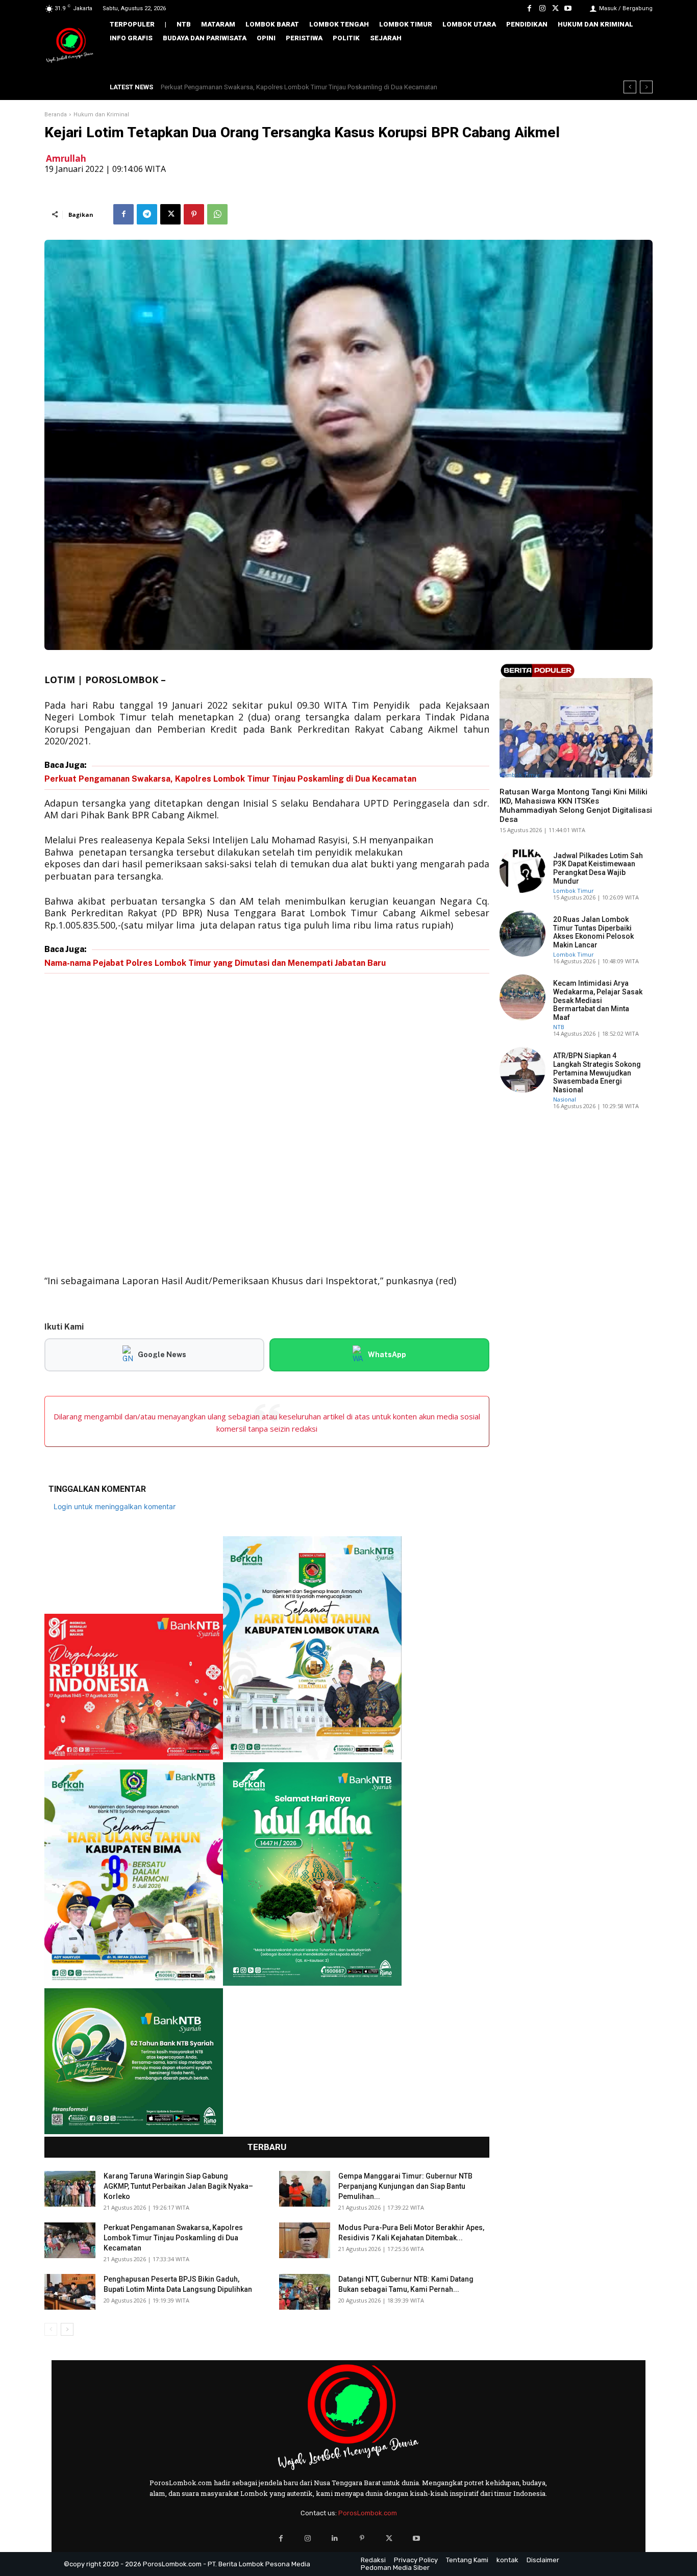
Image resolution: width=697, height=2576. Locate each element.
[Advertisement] (267, 1126)
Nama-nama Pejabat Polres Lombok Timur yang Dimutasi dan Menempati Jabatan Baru (215, 963)
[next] (646, 87)
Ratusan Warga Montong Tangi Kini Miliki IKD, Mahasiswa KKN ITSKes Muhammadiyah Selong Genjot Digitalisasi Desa (576, 806)
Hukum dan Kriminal (101, 115)
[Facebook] (529, 8)
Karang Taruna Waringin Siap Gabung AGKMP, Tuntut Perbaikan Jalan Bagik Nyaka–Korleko (178, 2186)
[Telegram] (147, 214)
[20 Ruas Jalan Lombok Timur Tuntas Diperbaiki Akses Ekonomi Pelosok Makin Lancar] (522, 934)
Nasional (565, 1099)
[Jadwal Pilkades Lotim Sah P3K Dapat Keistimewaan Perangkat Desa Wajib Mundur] (522, 870)
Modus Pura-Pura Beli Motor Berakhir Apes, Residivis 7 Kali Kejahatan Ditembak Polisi (285, 87)
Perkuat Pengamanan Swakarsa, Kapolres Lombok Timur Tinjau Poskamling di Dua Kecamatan (230, 779)
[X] (555, 8)
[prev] (630, 87)
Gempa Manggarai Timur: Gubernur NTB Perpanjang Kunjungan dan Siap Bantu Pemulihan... (405, 2186)
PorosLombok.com (368, 2513)
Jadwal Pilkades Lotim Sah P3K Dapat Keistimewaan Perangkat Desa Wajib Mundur (598, 868)
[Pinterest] (194, 214)
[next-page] (67, 2329)
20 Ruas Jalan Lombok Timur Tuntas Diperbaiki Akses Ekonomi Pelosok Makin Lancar (593, 932)
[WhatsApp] (217, 214)
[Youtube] (568, 8)
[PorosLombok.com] (70, 46)
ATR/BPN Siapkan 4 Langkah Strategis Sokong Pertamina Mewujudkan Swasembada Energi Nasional (597, 1073)
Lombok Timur (520, 775)
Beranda (56, 115)
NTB (559, 1027)
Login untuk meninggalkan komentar (115, 1506)
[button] (638, 60)
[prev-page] (51, 2329)
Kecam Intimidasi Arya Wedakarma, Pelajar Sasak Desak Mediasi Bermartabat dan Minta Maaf (598, 1000)
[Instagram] (542, 8)
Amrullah (66, 158)
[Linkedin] (335, 2539)
